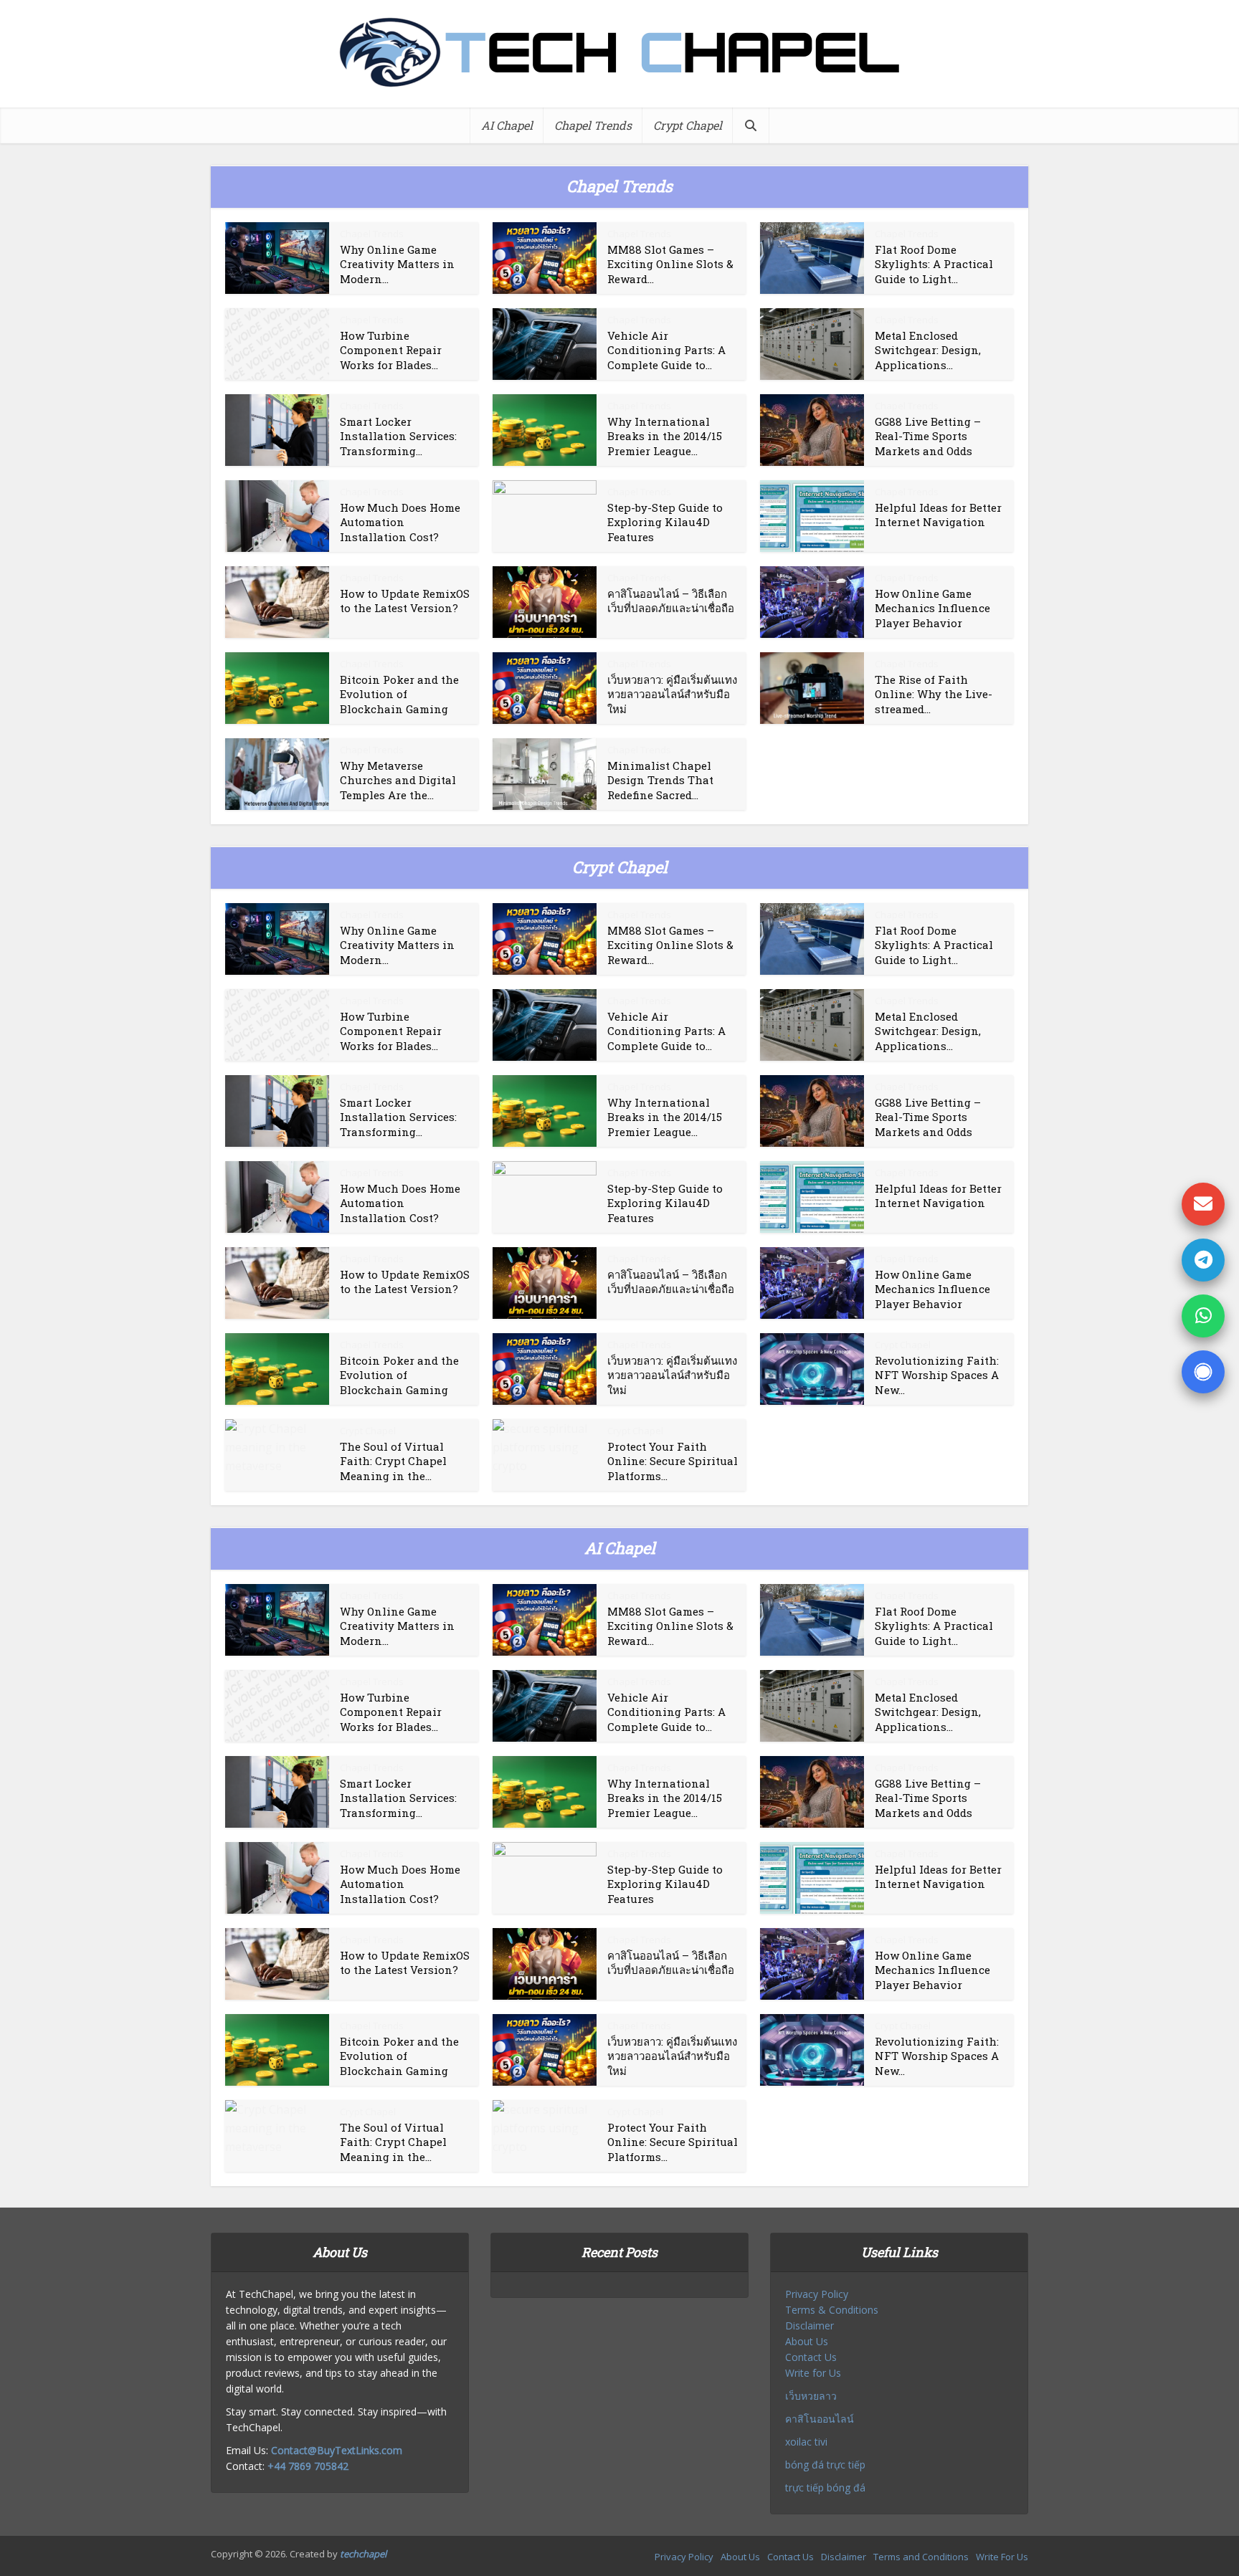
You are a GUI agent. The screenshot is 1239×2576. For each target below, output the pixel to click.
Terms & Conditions (832, 2310)
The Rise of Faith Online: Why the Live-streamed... (934, 694)
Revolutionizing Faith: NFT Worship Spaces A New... (937, 1375)
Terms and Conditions (921, 2557)
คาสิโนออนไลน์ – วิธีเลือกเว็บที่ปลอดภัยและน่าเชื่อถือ (671, 601)
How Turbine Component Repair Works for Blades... (391, 350)
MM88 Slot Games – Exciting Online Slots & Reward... (670, 264)
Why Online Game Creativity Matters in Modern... (397, 264)
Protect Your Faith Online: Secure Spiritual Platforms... (673, 1461)
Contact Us (811, 2357)
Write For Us (1002, 2557)
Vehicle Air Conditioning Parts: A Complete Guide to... (666, 350)
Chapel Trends (593, 125)
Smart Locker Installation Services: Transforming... (398, 436)
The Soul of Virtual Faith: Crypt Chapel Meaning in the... (393, 1461)
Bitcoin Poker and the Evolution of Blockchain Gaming (399, 694)
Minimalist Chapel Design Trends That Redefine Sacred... (660, 780)
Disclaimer (810, 2325)
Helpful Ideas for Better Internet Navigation (938, 515)
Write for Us (813, 2373)
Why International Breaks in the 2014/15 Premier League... (665, 436)
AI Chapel (507, 125)
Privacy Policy (817, 2294)
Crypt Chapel (688, 125)
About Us (807, 2341)
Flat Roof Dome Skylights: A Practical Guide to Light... (934, 264)
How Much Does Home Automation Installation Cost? (400, 522)
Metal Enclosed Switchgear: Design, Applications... (928, 350)
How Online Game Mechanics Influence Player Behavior (932, 608)
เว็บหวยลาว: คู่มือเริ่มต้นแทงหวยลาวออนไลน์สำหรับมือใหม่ (672, 694)
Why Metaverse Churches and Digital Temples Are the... (398, 780)
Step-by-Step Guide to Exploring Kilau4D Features (665, 522)
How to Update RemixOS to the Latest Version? (405, 601)
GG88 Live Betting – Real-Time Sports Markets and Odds (928, 436)
